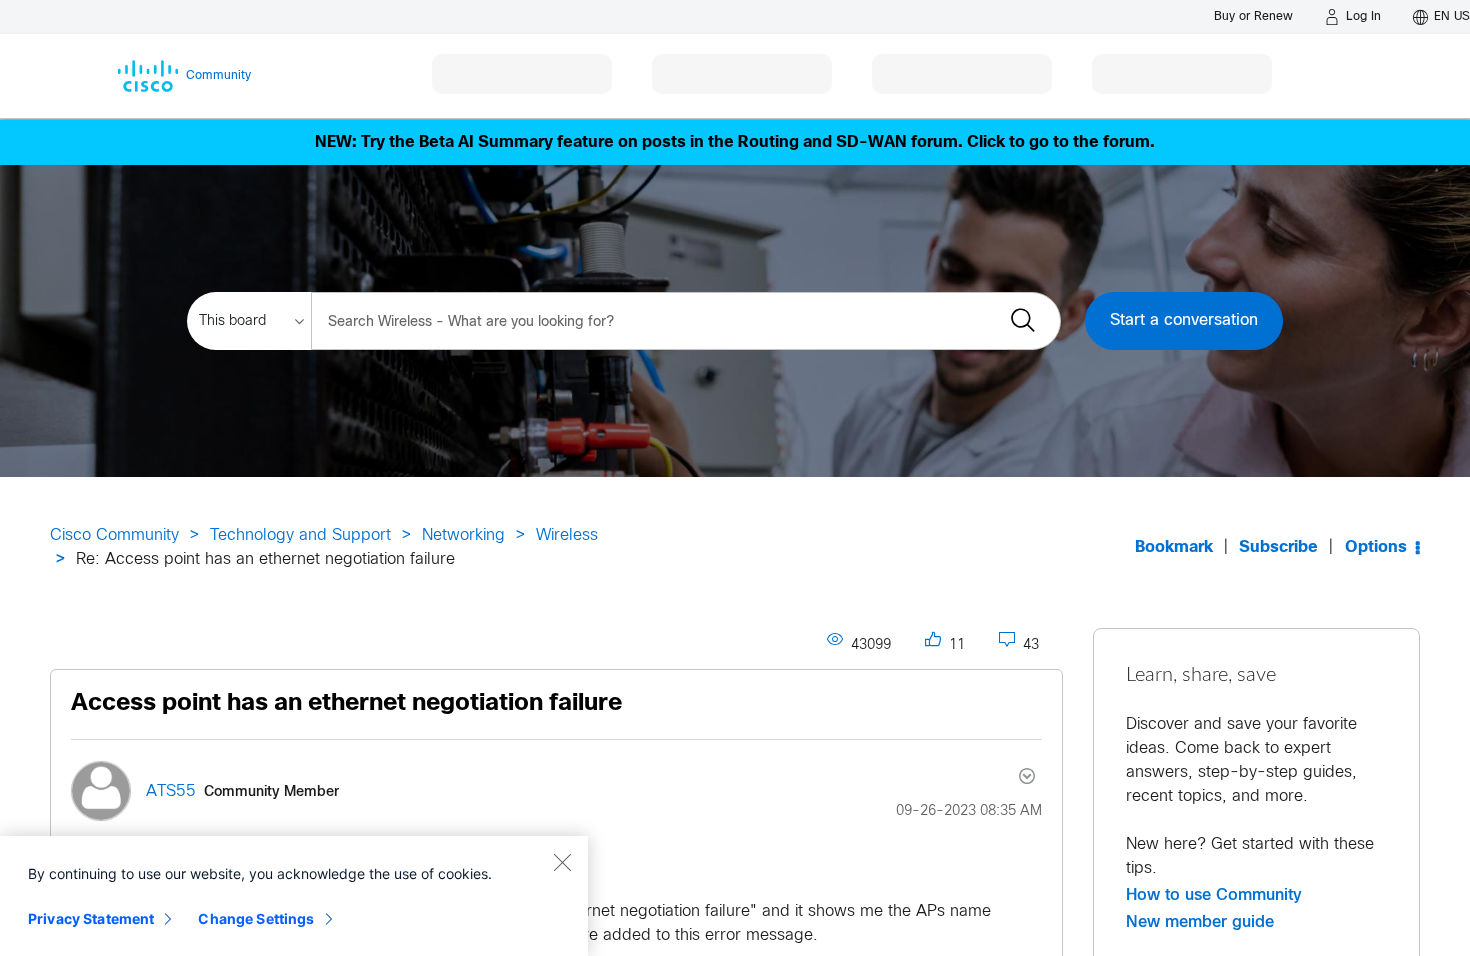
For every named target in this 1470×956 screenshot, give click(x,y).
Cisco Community (114, 535)
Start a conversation (1184, 320)
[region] (294, 896)
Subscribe (1278, 547)
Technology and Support (300, 535)
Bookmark (1174, 547)
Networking (463, 535)
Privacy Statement (91, 918)
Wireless (567, 535)
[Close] (562, 862)
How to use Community (1214, 895)
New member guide (1200, 922)
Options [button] (1376, 547)
